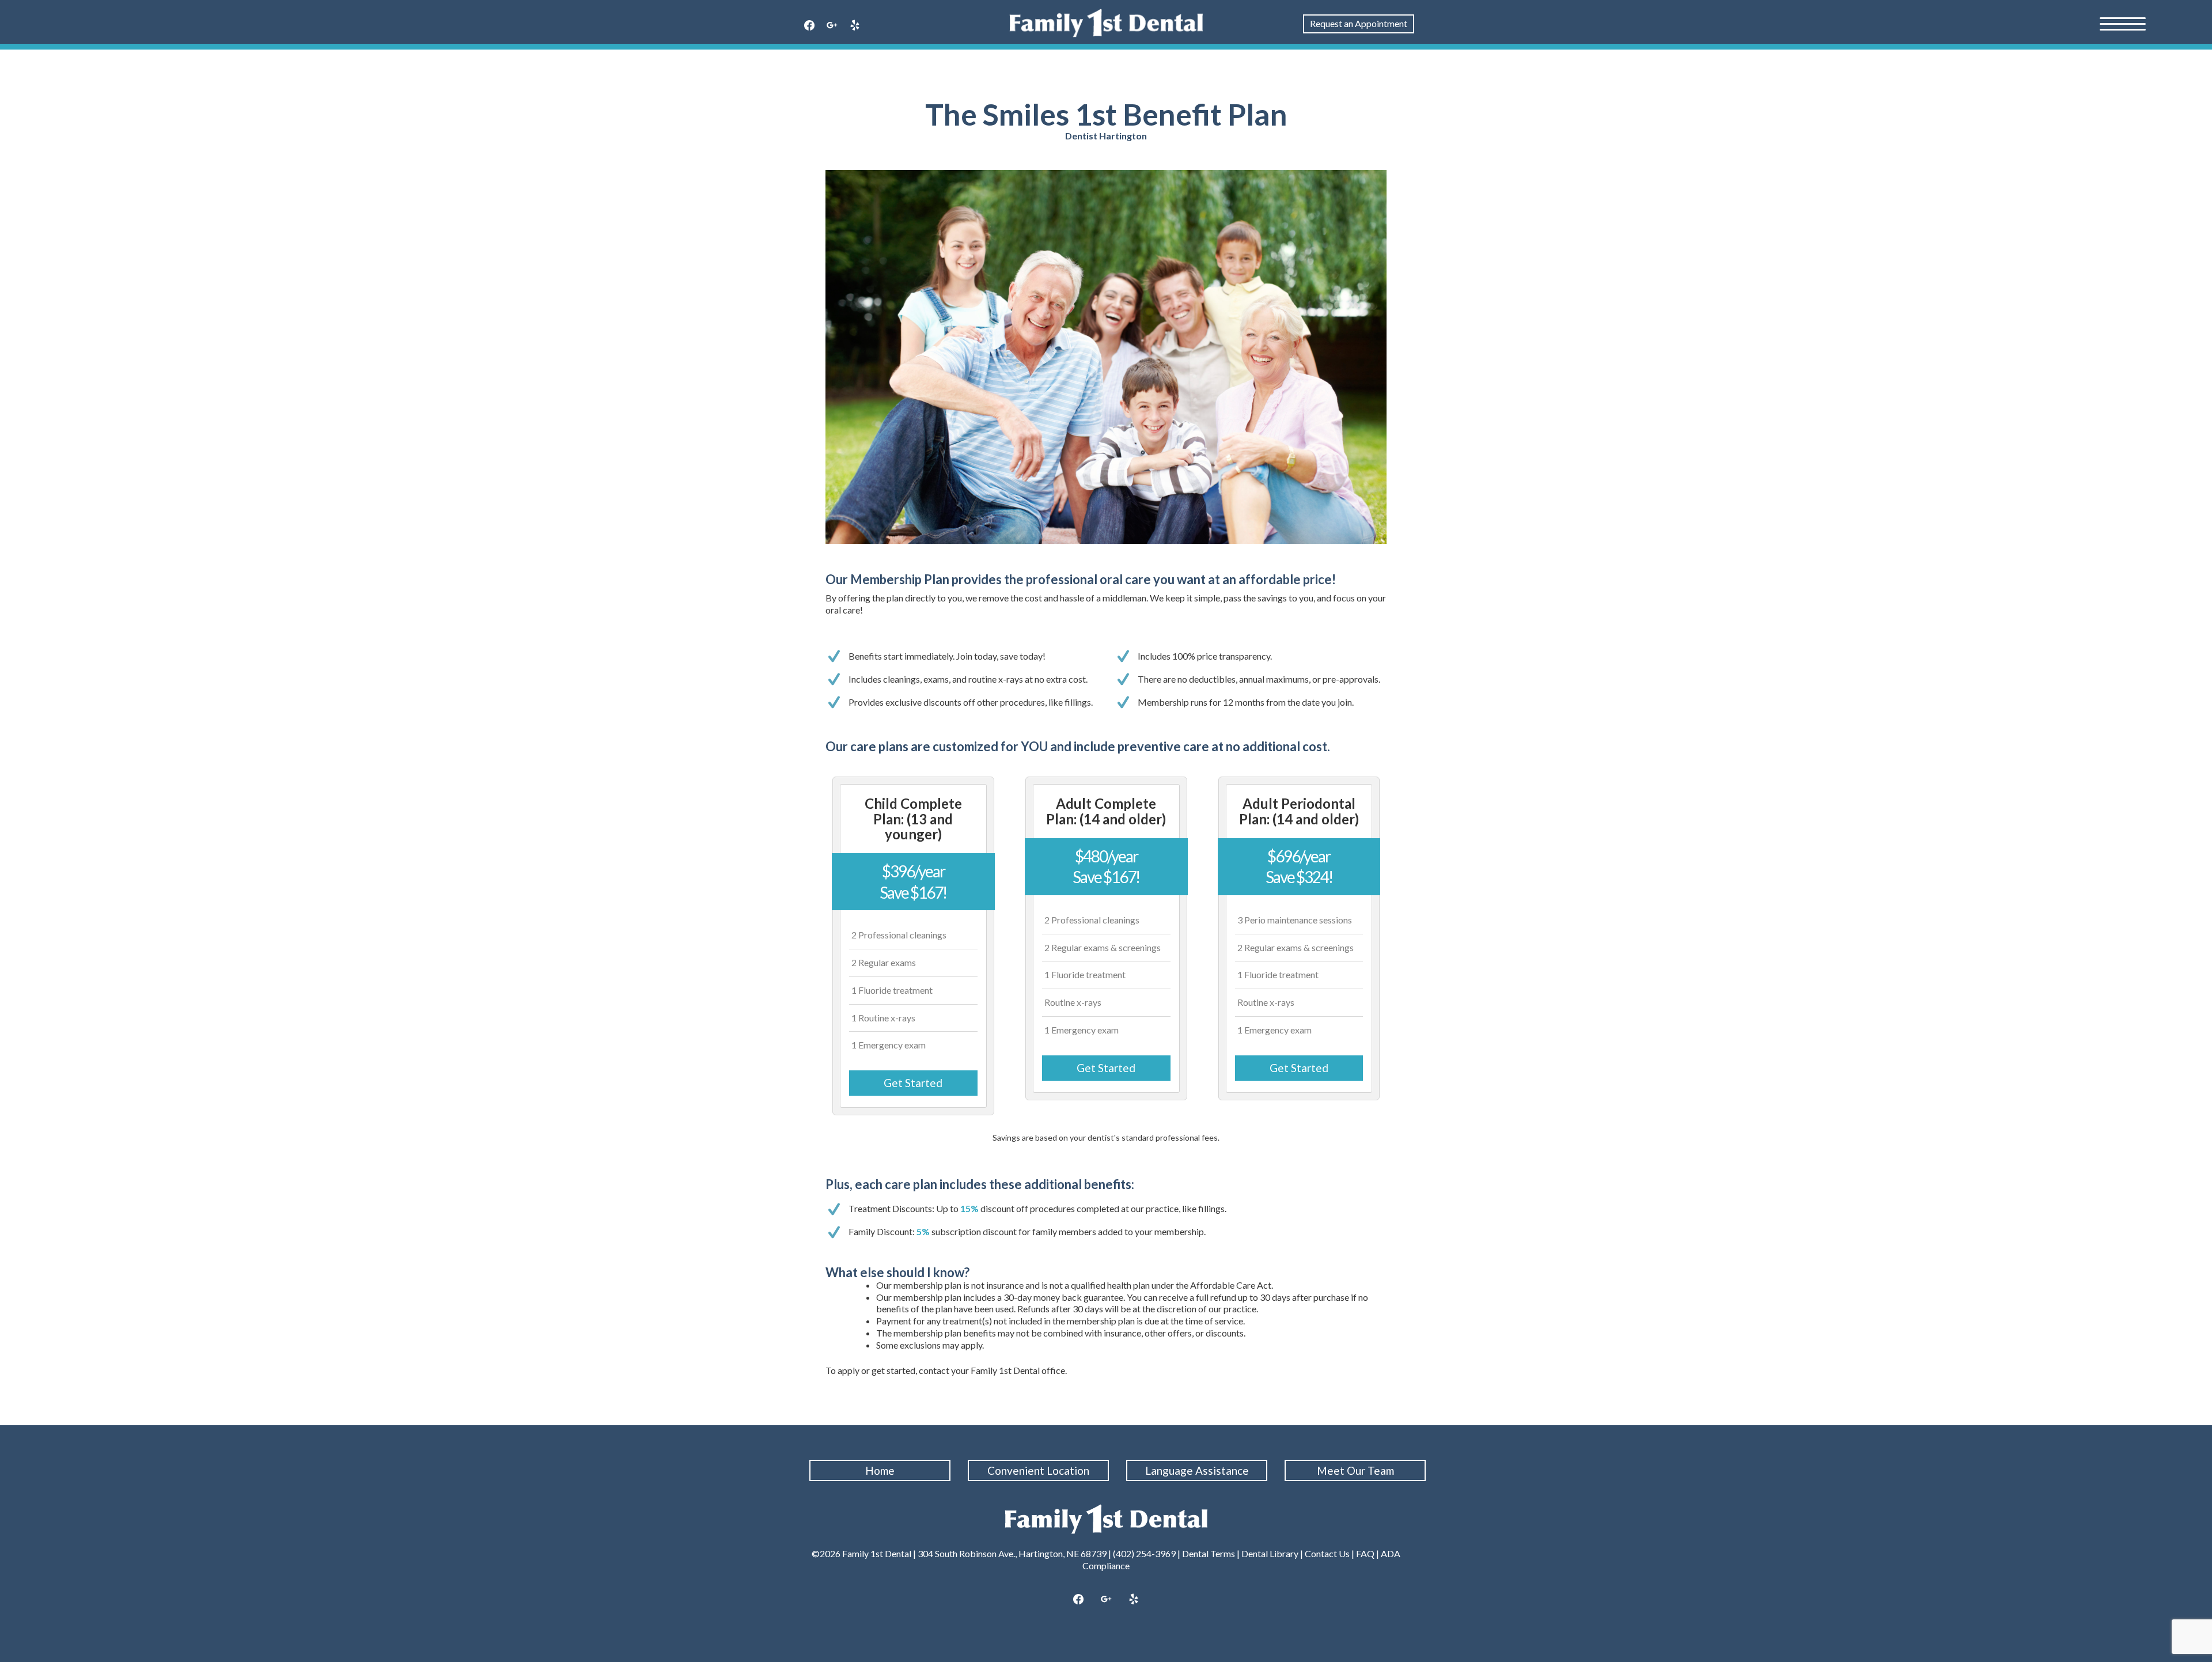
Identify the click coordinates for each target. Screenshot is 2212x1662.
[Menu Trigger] (2123, 23)
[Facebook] (809, 26)
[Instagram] (832, 26)
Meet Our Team (1355, 1470)
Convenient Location (1038, 1470)
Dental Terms (1209, 1553)
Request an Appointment (1359, 23)
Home (880, 1470)
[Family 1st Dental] (1106, 23)
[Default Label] (855, 26)
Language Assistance (1197, 1470)
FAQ (1365, 1553)
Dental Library (1270, 1553)
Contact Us (1327, 1553)
